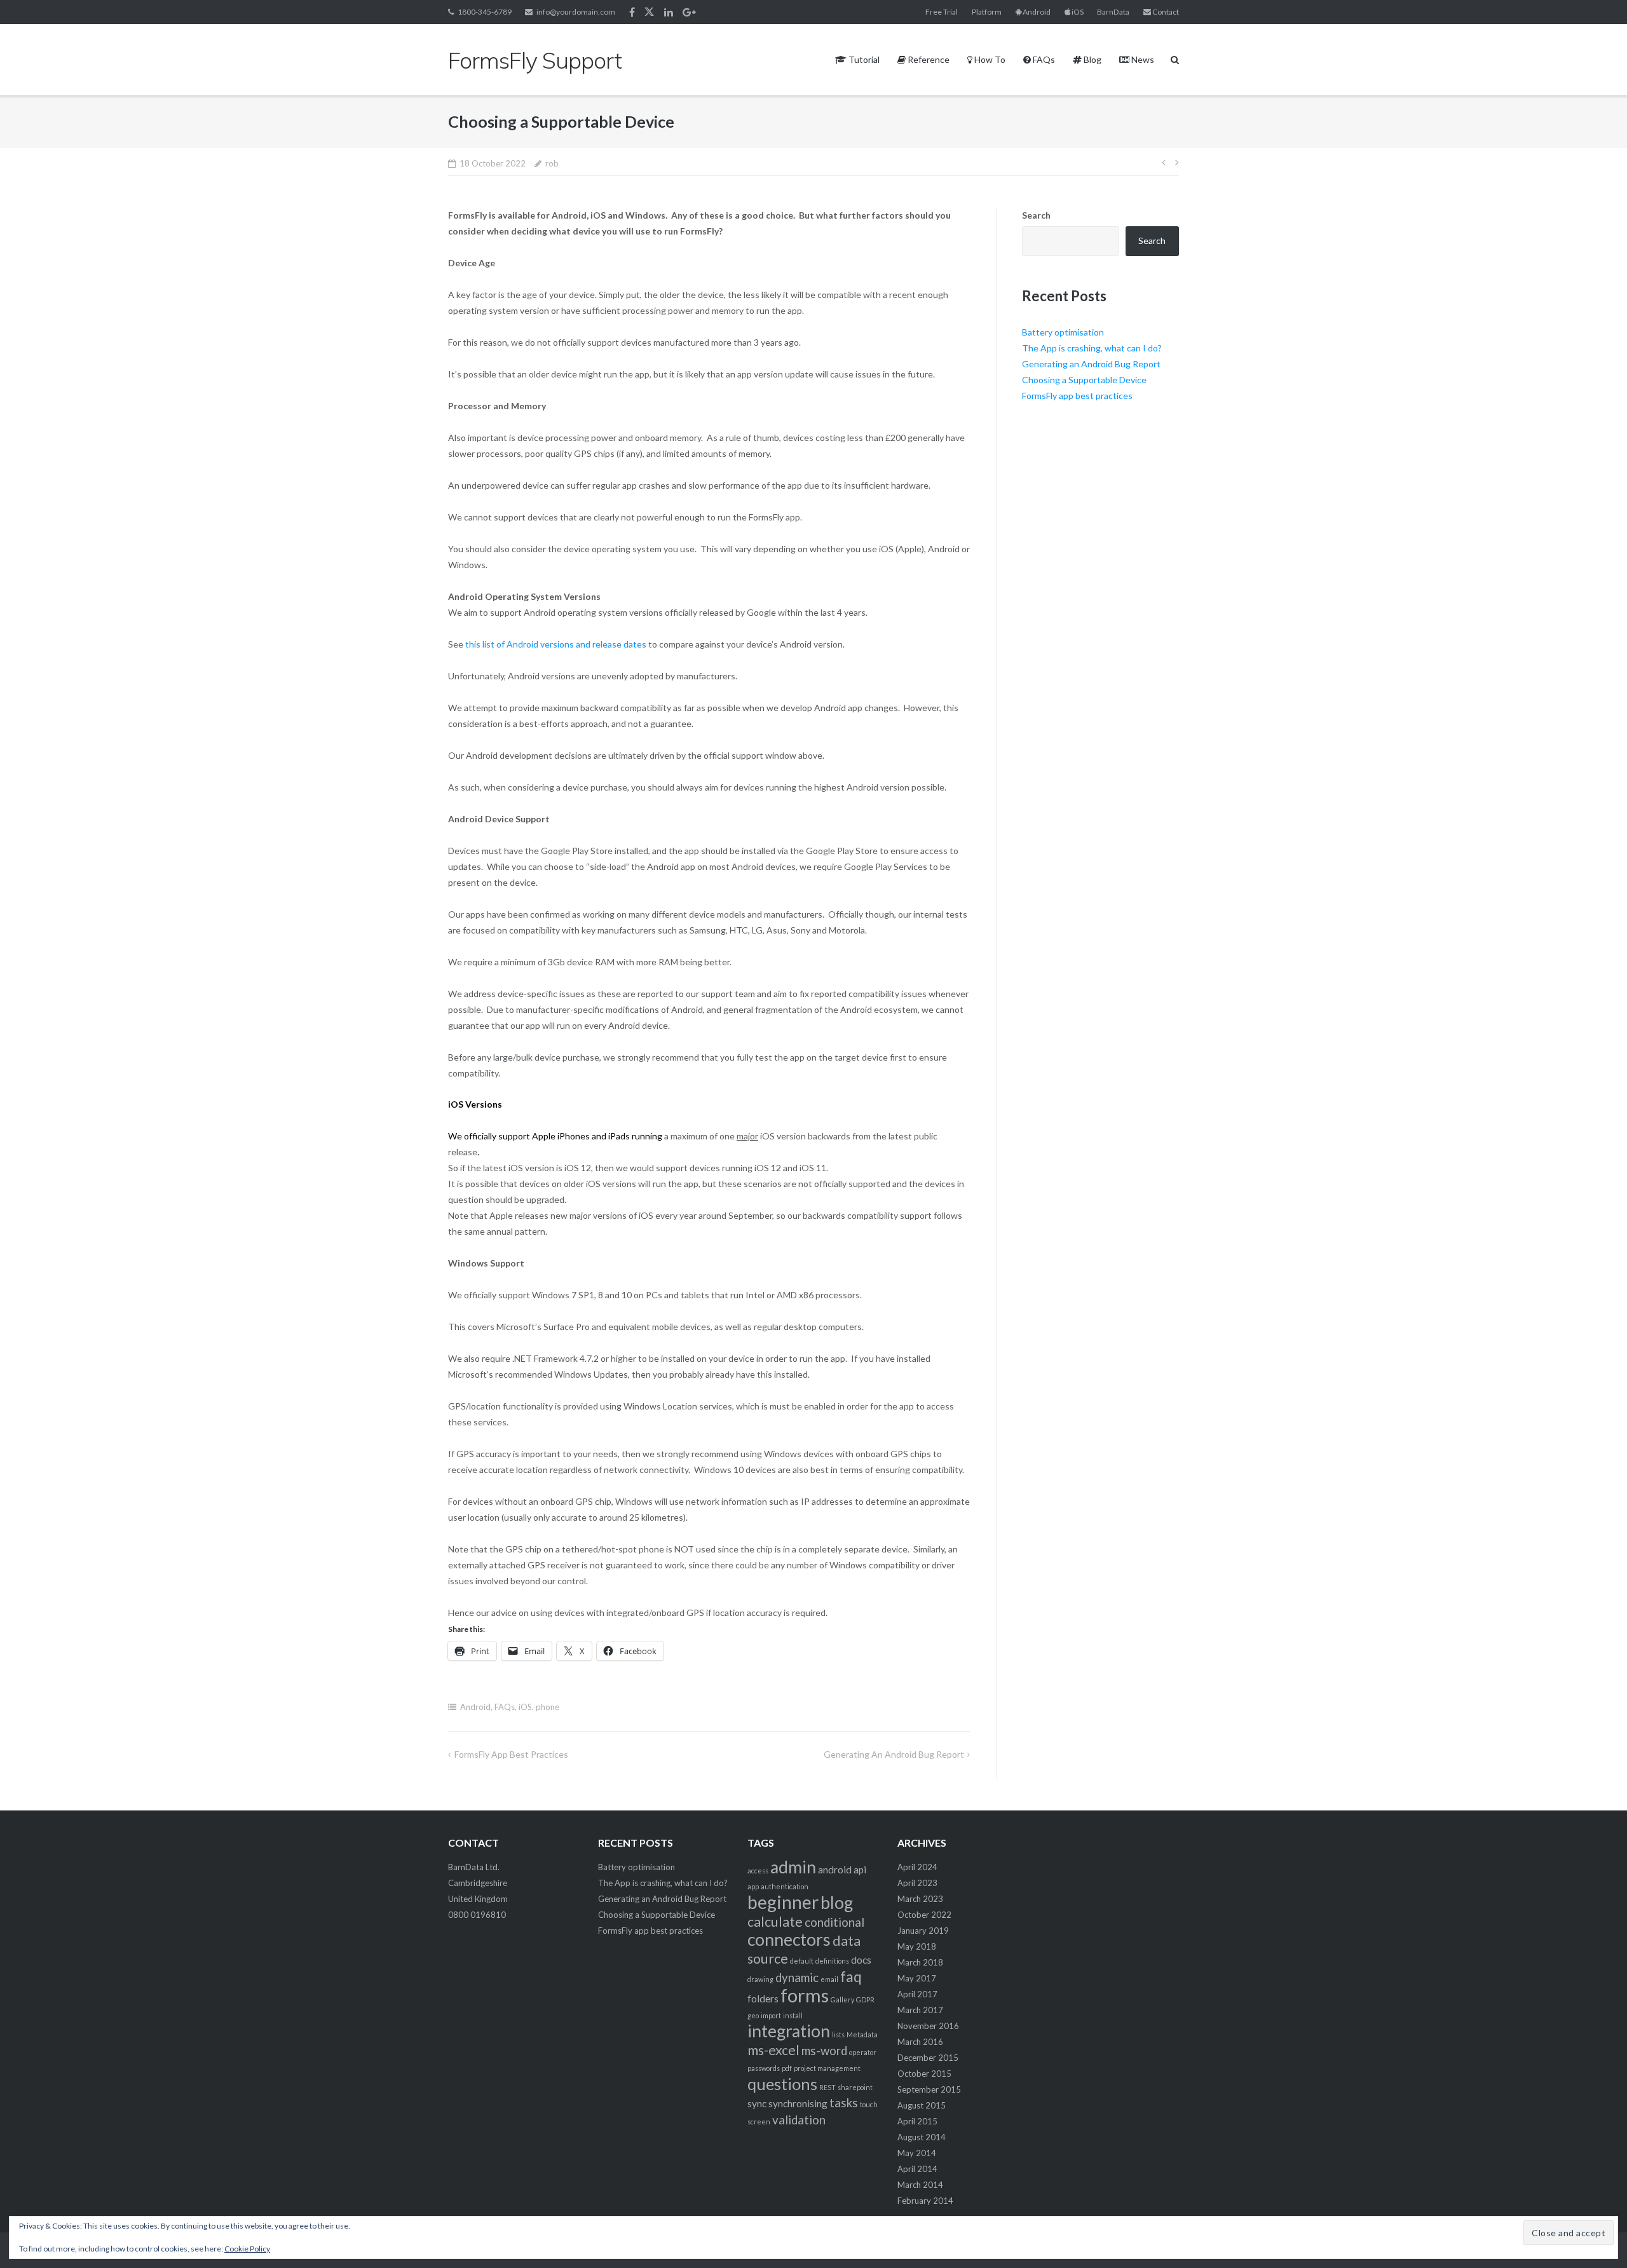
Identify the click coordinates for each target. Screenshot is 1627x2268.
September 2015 (929, 2089)
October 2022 (924, 1915)
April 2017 (917, 1994)
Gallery (842, 2000)
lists (838, 2034)
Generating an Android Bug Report (894, 1754)
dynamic (797, 1978)
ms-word (824, 2051)
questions (782, 2084)
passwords (764, 2068)
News (1142, 59)
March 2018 (920, 1962)
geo (753, 2015)
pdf (787, 2068)
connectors (789, 1939)
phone (548, 1707)
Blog (1092, 59)
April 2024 (917, 1867)
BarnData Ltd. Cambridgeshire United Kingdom (478, 1883)
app (753, 1886)
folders (763, 1999)
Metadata (862, 2034)
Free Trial (942, 12)
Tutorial (863, 59)
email (829, 1979)
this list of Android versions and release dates (556, 644)
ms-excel (773, 2050)
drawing (760, 1979)
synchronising (798, 2103)
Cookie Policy (247, 2249)
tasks (844, 2103)
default (802, 1961)
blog (837, 1903)
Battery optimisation (1063, 332)
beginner (783, 1902)
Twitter (649, 12)
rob (552, 163)
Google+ (689, 12)
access (758, 1871)
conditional (834, 1922)
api (860, 1870)
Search (1036, 215)
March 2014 (920, 2185)
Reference (928, 59)
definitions (832, 1961)
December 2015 (928, 2058)
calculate (775, 1922)
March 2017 (920, 2010)
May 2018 (917, 1946)
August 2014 (922, 2137)
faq (851, 1976)
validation (799, 2120)
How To (989, 59)
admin (793, 1867)
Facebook (632, 12)
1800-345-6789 (485, 12)
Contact (1165, 12)
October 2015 (924, 2074)
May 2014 (917, 2153)
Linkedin (669, 12)
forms (805, 1995)
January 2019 (923, 1931)
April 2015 (917, 2121)
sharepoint (855, 2087)
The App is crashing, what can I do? (1092, 348)
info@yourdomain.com (576, 12)
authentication (785, 1886)
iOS (1077, 12)
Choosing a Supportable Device (1084, 380)
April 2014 (917, 2169)
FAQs (1043, 59)
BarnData (1113, 12)
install (793, 2015)
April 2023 (917, 1883)
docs (861, 1960)
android (835, 1870)
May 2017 (917, 1978)
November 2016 (928, 2026)
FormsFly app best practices (511, 1754)
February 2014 (925, 2201)
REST (827, 2087)
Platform (987, 12)
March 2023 (920, 1899)
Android (1036, 12)
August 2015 (922, 2105)
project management (827, 2068)
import (771, 2015)
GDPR (865, 2000)
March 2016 (920, 2042)
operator (863, 2052)
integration (789, 2031)
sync (757, 2103)
